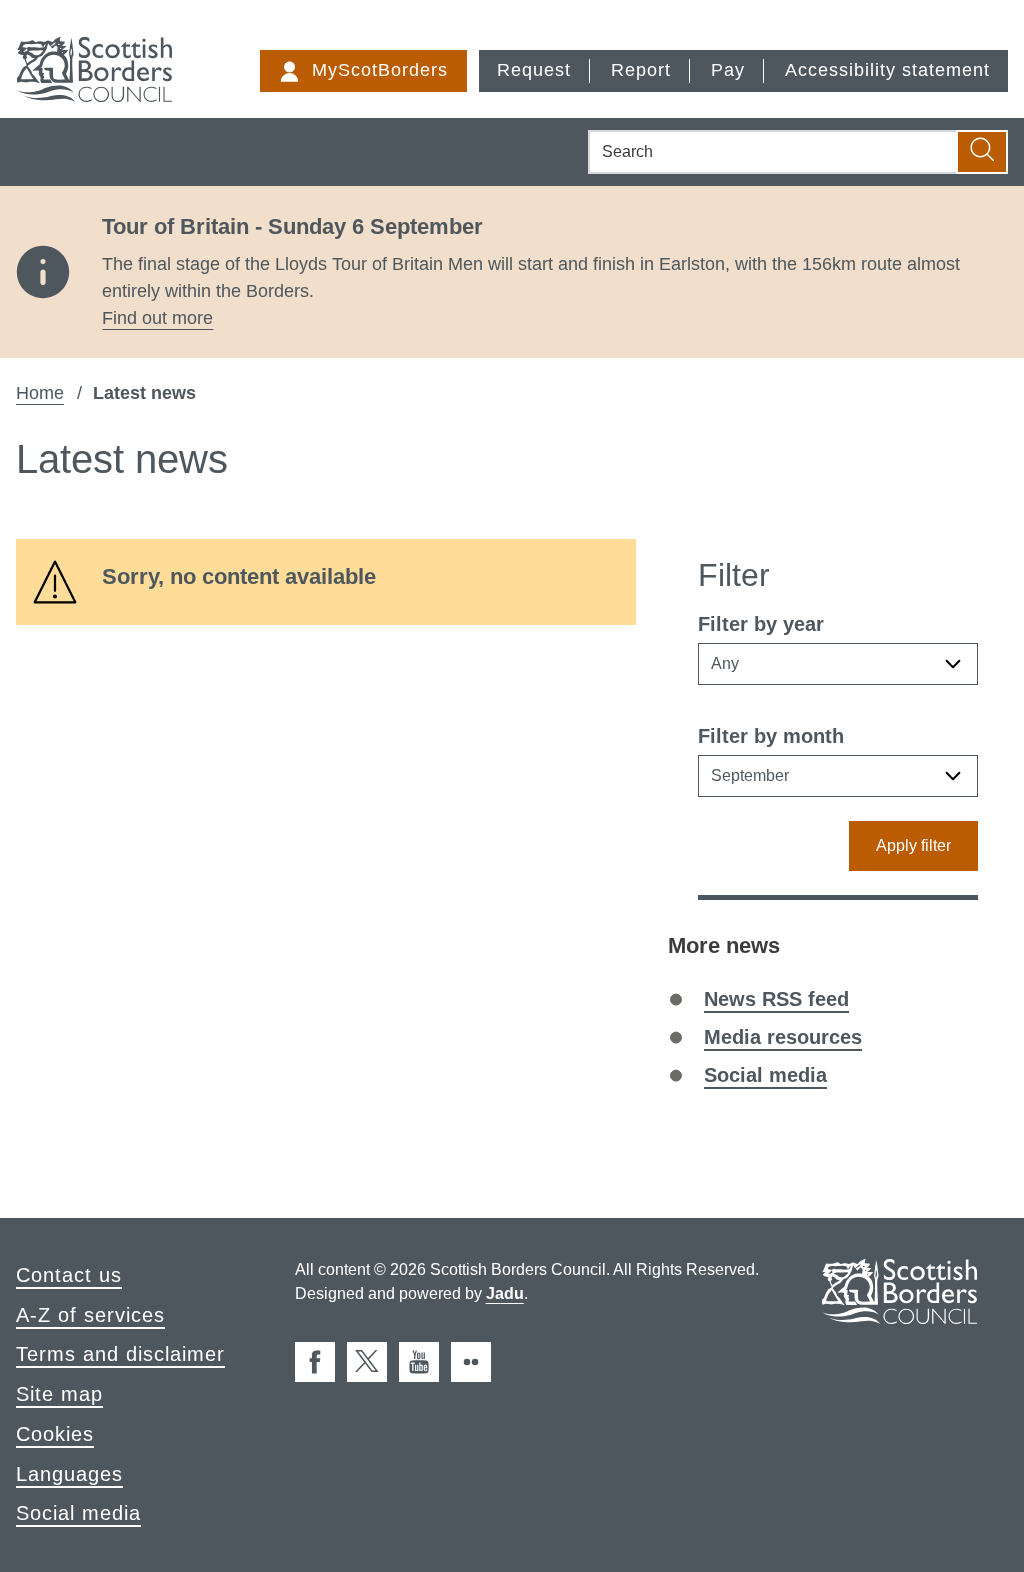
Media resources (783, 1037)
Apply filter (913, 845)
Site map (59, 1394)
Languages (69, 1474)
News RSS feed (776, 999)
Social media (765, 1075)
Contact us (69, 1275)
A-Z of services (90, 1315)
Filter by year (761, 624)
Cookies (55, 1434)
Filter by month (771, 736)
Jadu (505, 1293)
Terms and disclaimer (120, 1354)
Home (40, 393)
